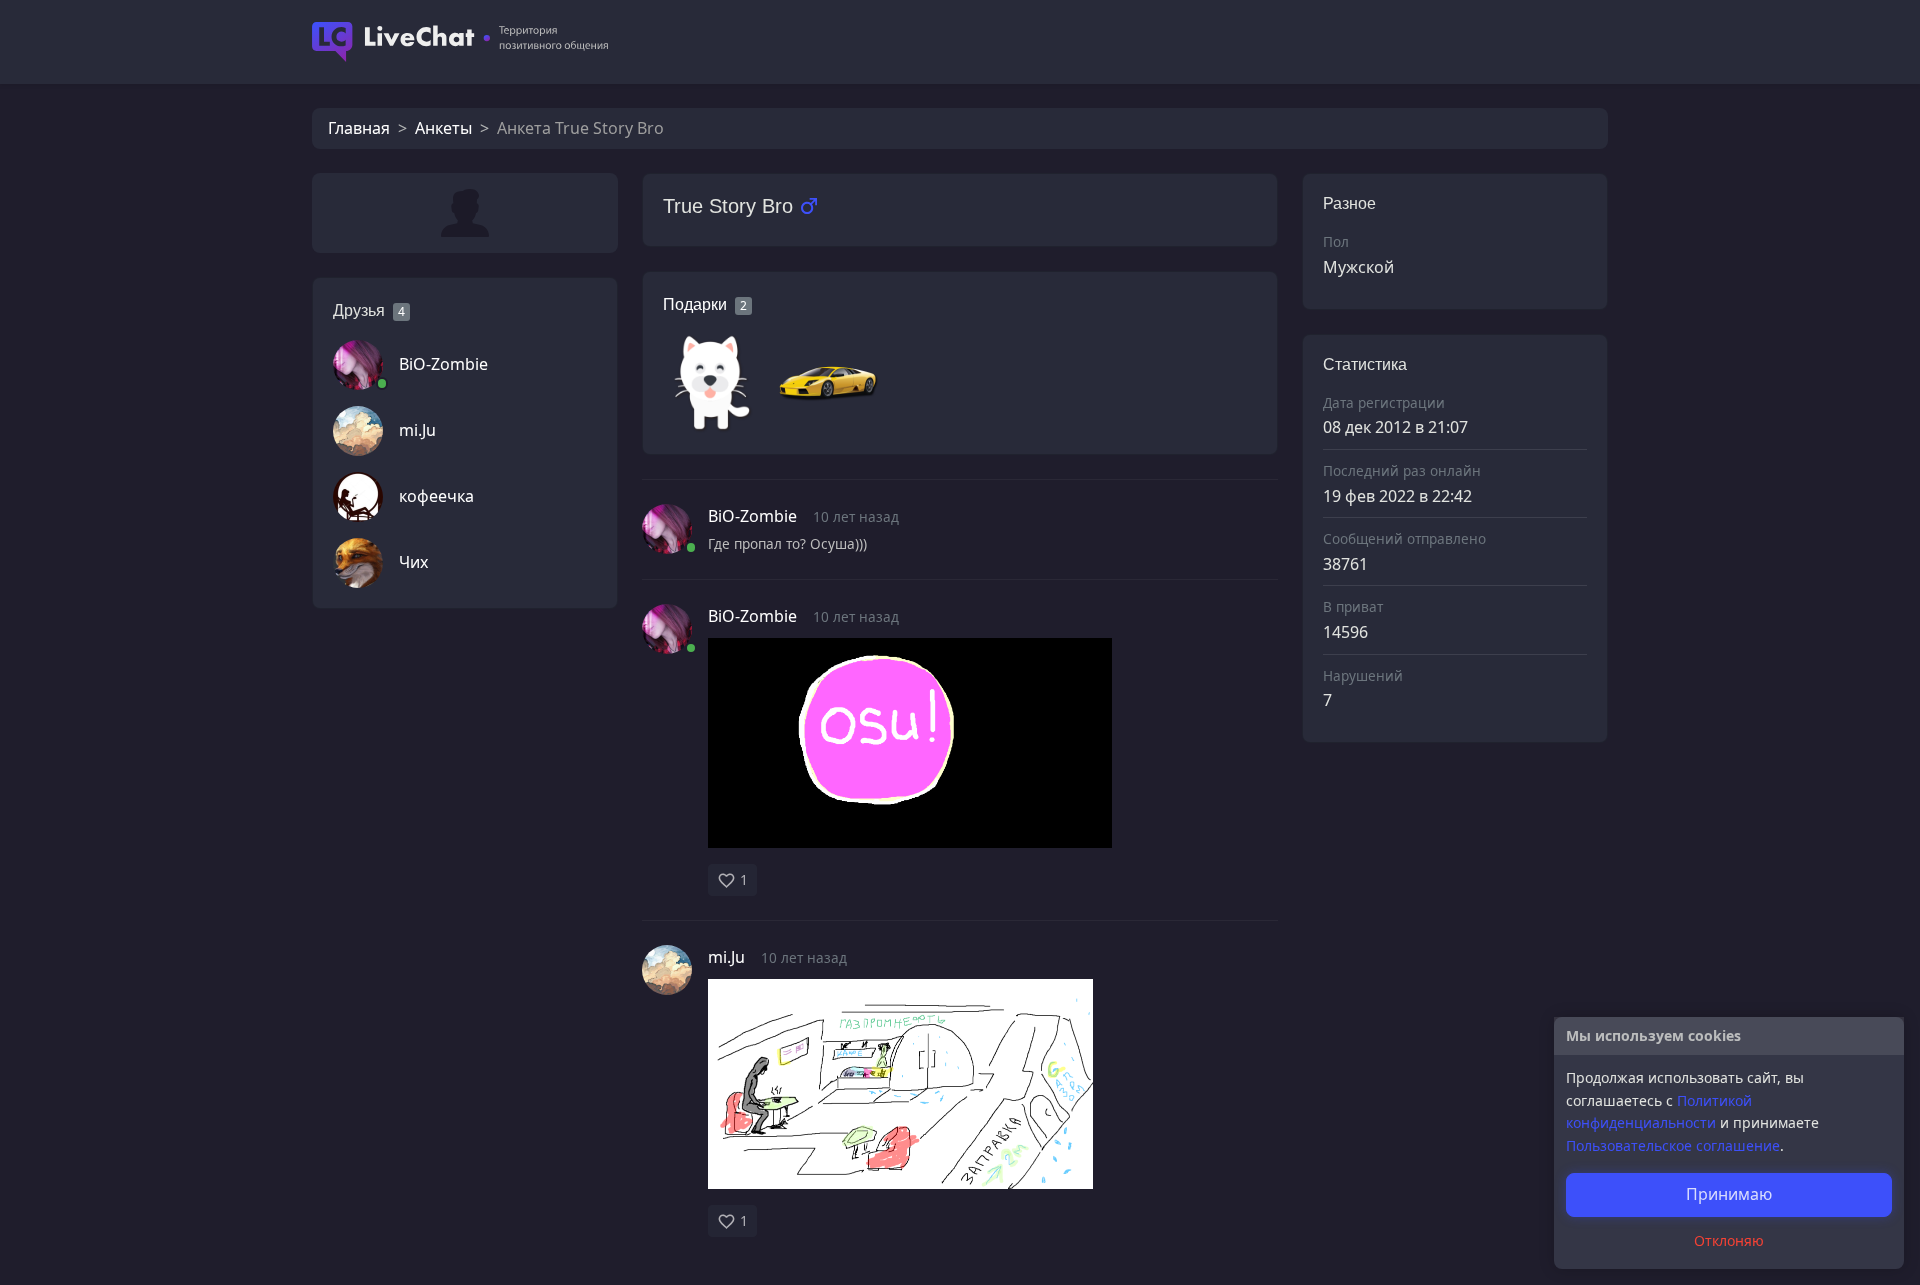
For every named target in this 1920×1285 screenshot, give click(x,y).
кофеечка (436, 496)
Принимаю (1729, 1194)
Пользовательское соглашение (1673, 1145)
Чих (413, 562)
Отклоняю (1729, 1240)
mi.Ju (417, 430)
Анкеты (443, 128)
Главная (359, 128)
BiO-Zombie (443, 364)
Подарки (695, 304)
